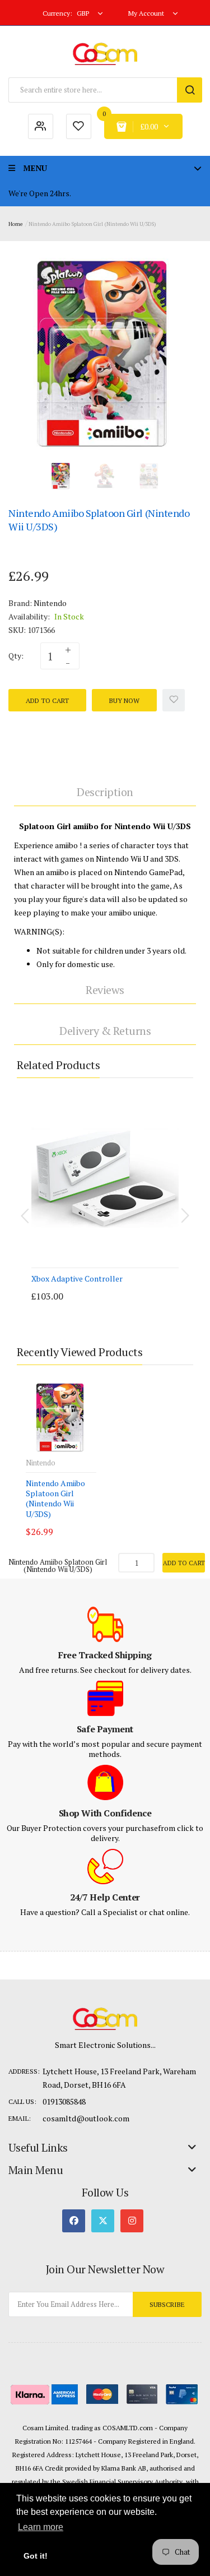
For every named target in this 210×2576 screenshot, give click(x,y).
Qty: (16, 656)
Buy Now (124, 700)
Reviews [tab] (105, 990)
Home (15, 224)
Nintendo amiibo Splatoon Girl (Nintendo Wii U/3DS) (55, 1499)
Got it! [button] (36, 2556)
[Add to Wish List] (174, 700)
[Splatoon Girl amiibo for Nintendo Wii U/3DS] (61, 475)
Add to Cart (47, 700)
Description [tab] (105, 792)
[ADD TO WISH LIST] (132, 1285)
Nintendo (50, 603)
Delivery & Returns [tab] (105, 1031)
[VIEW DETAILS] (109, 1285)
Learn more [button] (41, 2527)
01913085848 (64, 2101)
